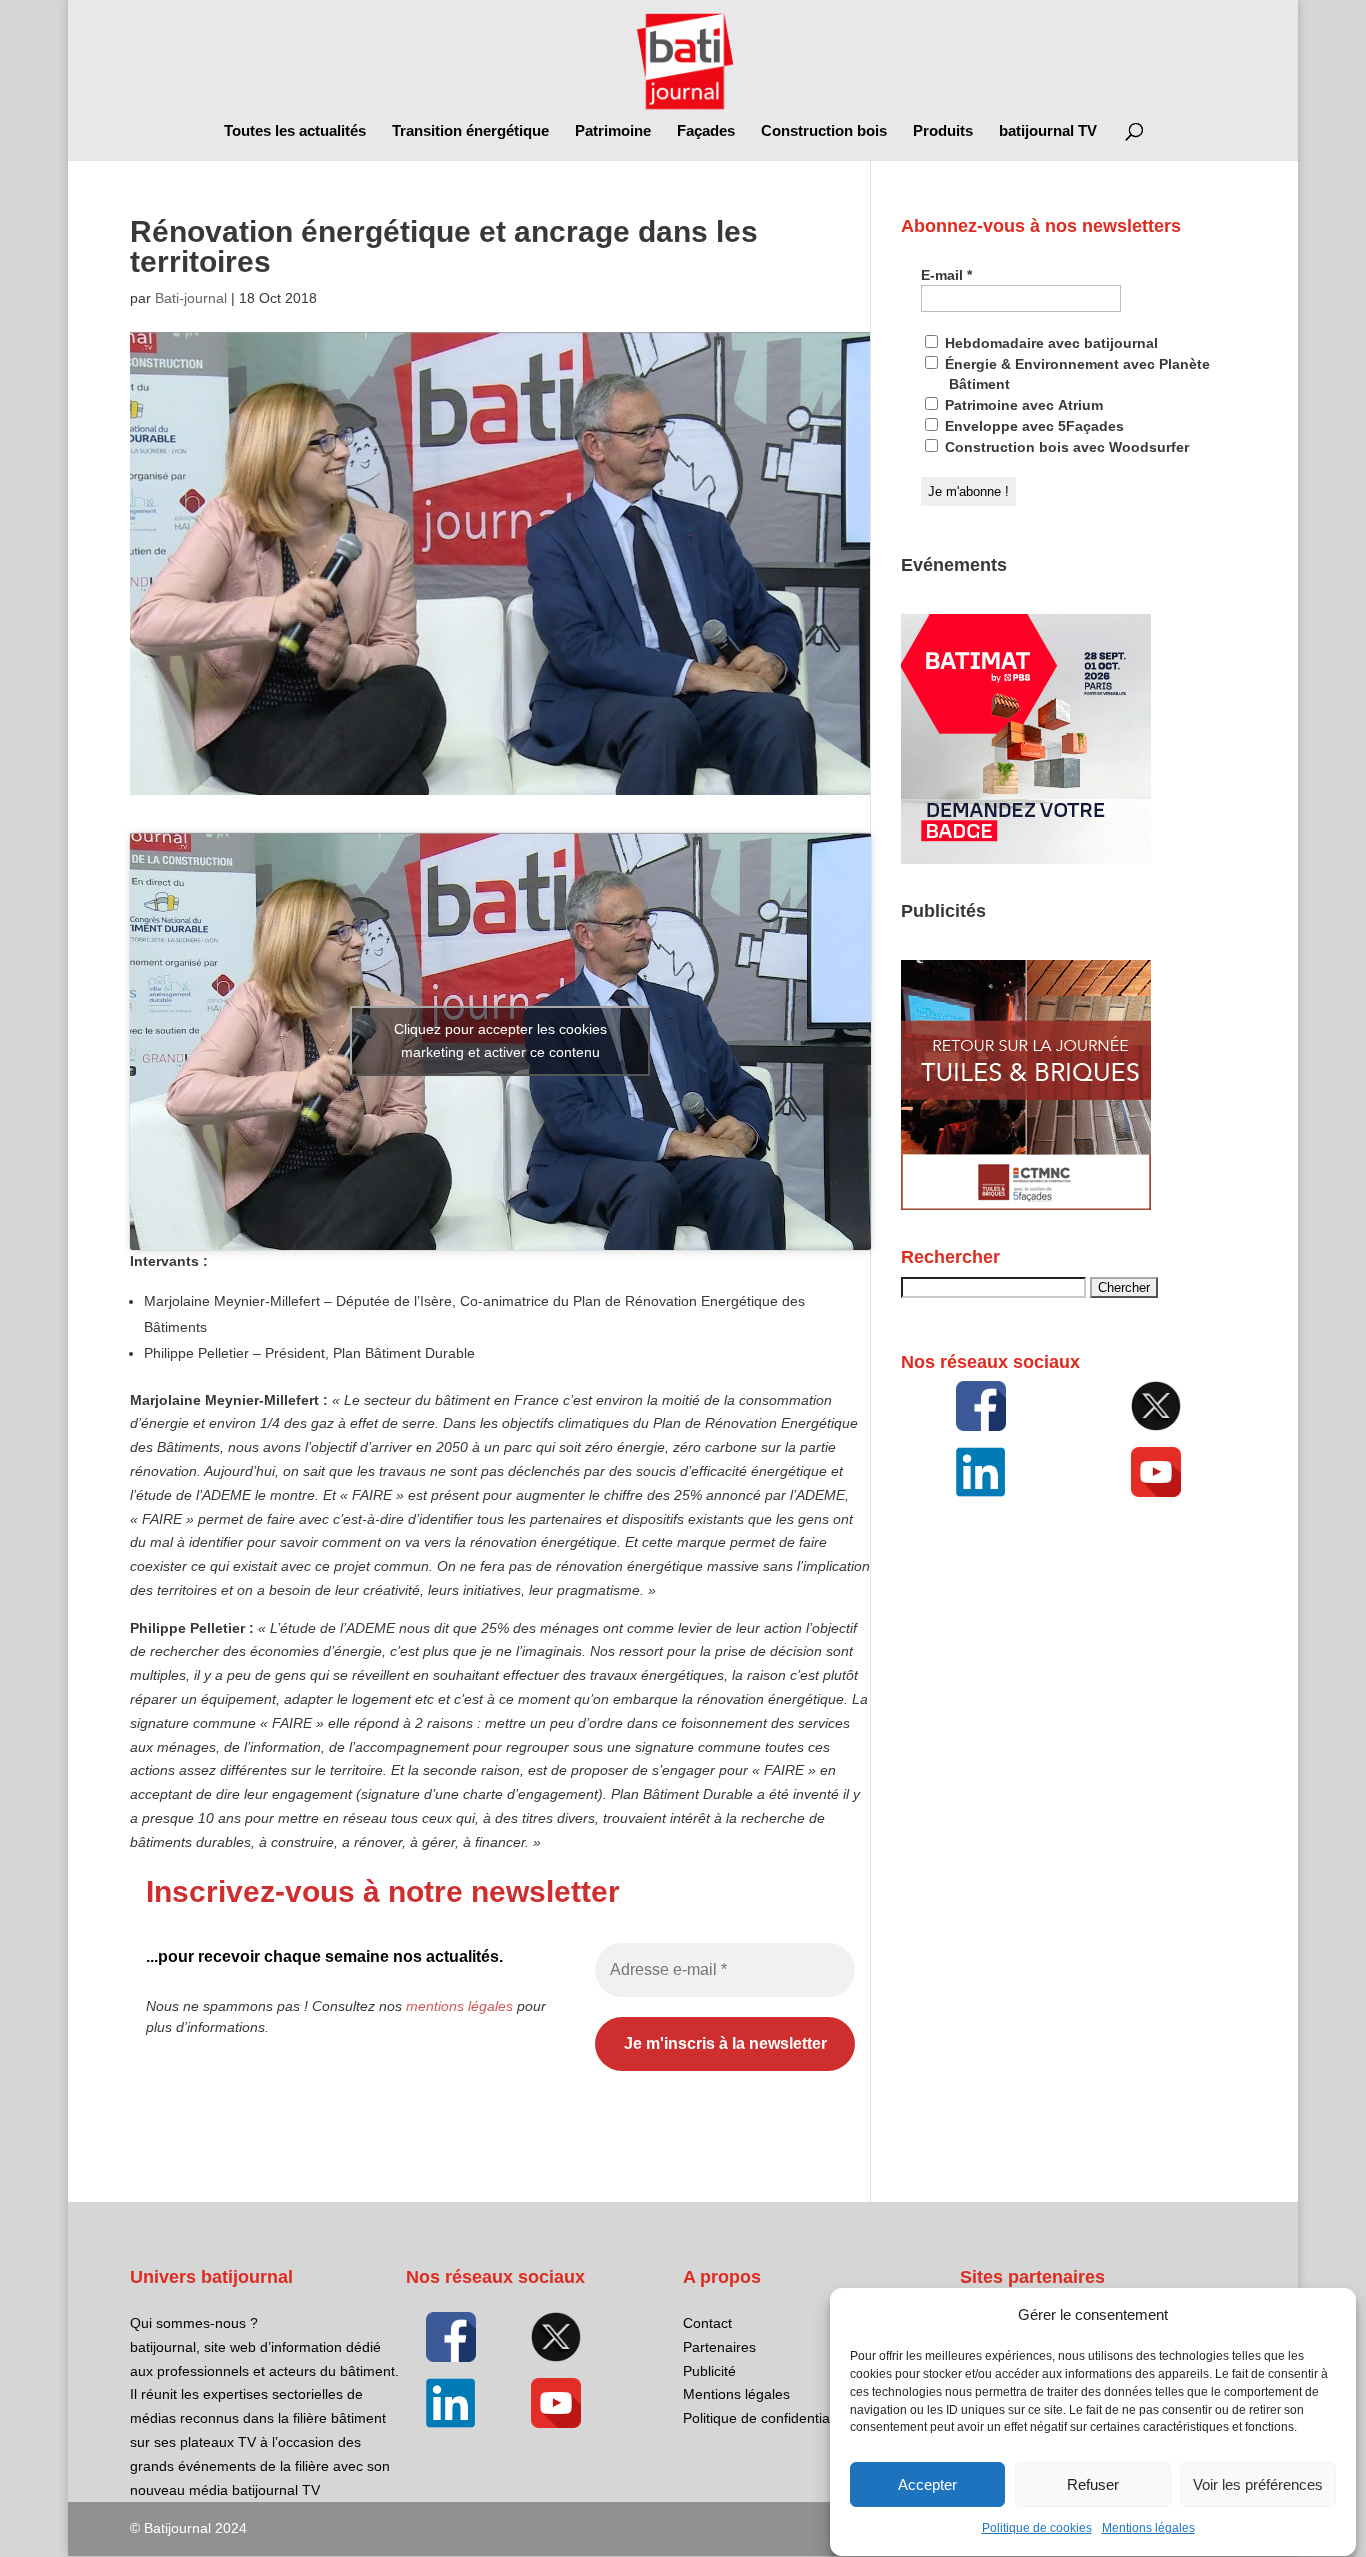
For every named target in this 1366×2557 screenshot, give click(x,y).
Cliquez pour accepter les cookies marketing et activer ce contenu (500, 1040)
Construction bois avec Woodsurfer (1065, 447)
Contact (707, 2323)
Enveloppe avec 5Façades (1032, 426)
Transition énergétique (470, 131)
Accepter (927, 2484)
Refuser (1093, 2484)
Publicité (709, 2371)
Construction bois (824, 131)
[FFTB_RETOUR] (1026, 1205)
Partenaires (719, 2347)
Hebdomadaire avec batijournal (1049, 343)
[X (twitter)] (1157, 1406)
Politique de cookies (1037, 2529)
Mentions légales (1148, 2529)
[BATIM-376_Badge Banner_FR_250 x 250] (1026, 859)
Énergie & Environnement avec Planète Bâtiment (1075, 374)
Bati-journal (191, 298)
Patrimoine (613, 131)
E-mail (946, 275)
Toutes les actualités (295, 131)
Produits (943, 131)
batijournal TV (1048, 131)
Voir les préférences (1258, 2484)
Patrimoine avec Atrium (1022, 405)
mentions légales (459, 2006)
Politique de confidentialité (765, 2418)
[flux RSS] (981, 1406)
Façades (706, 131)
